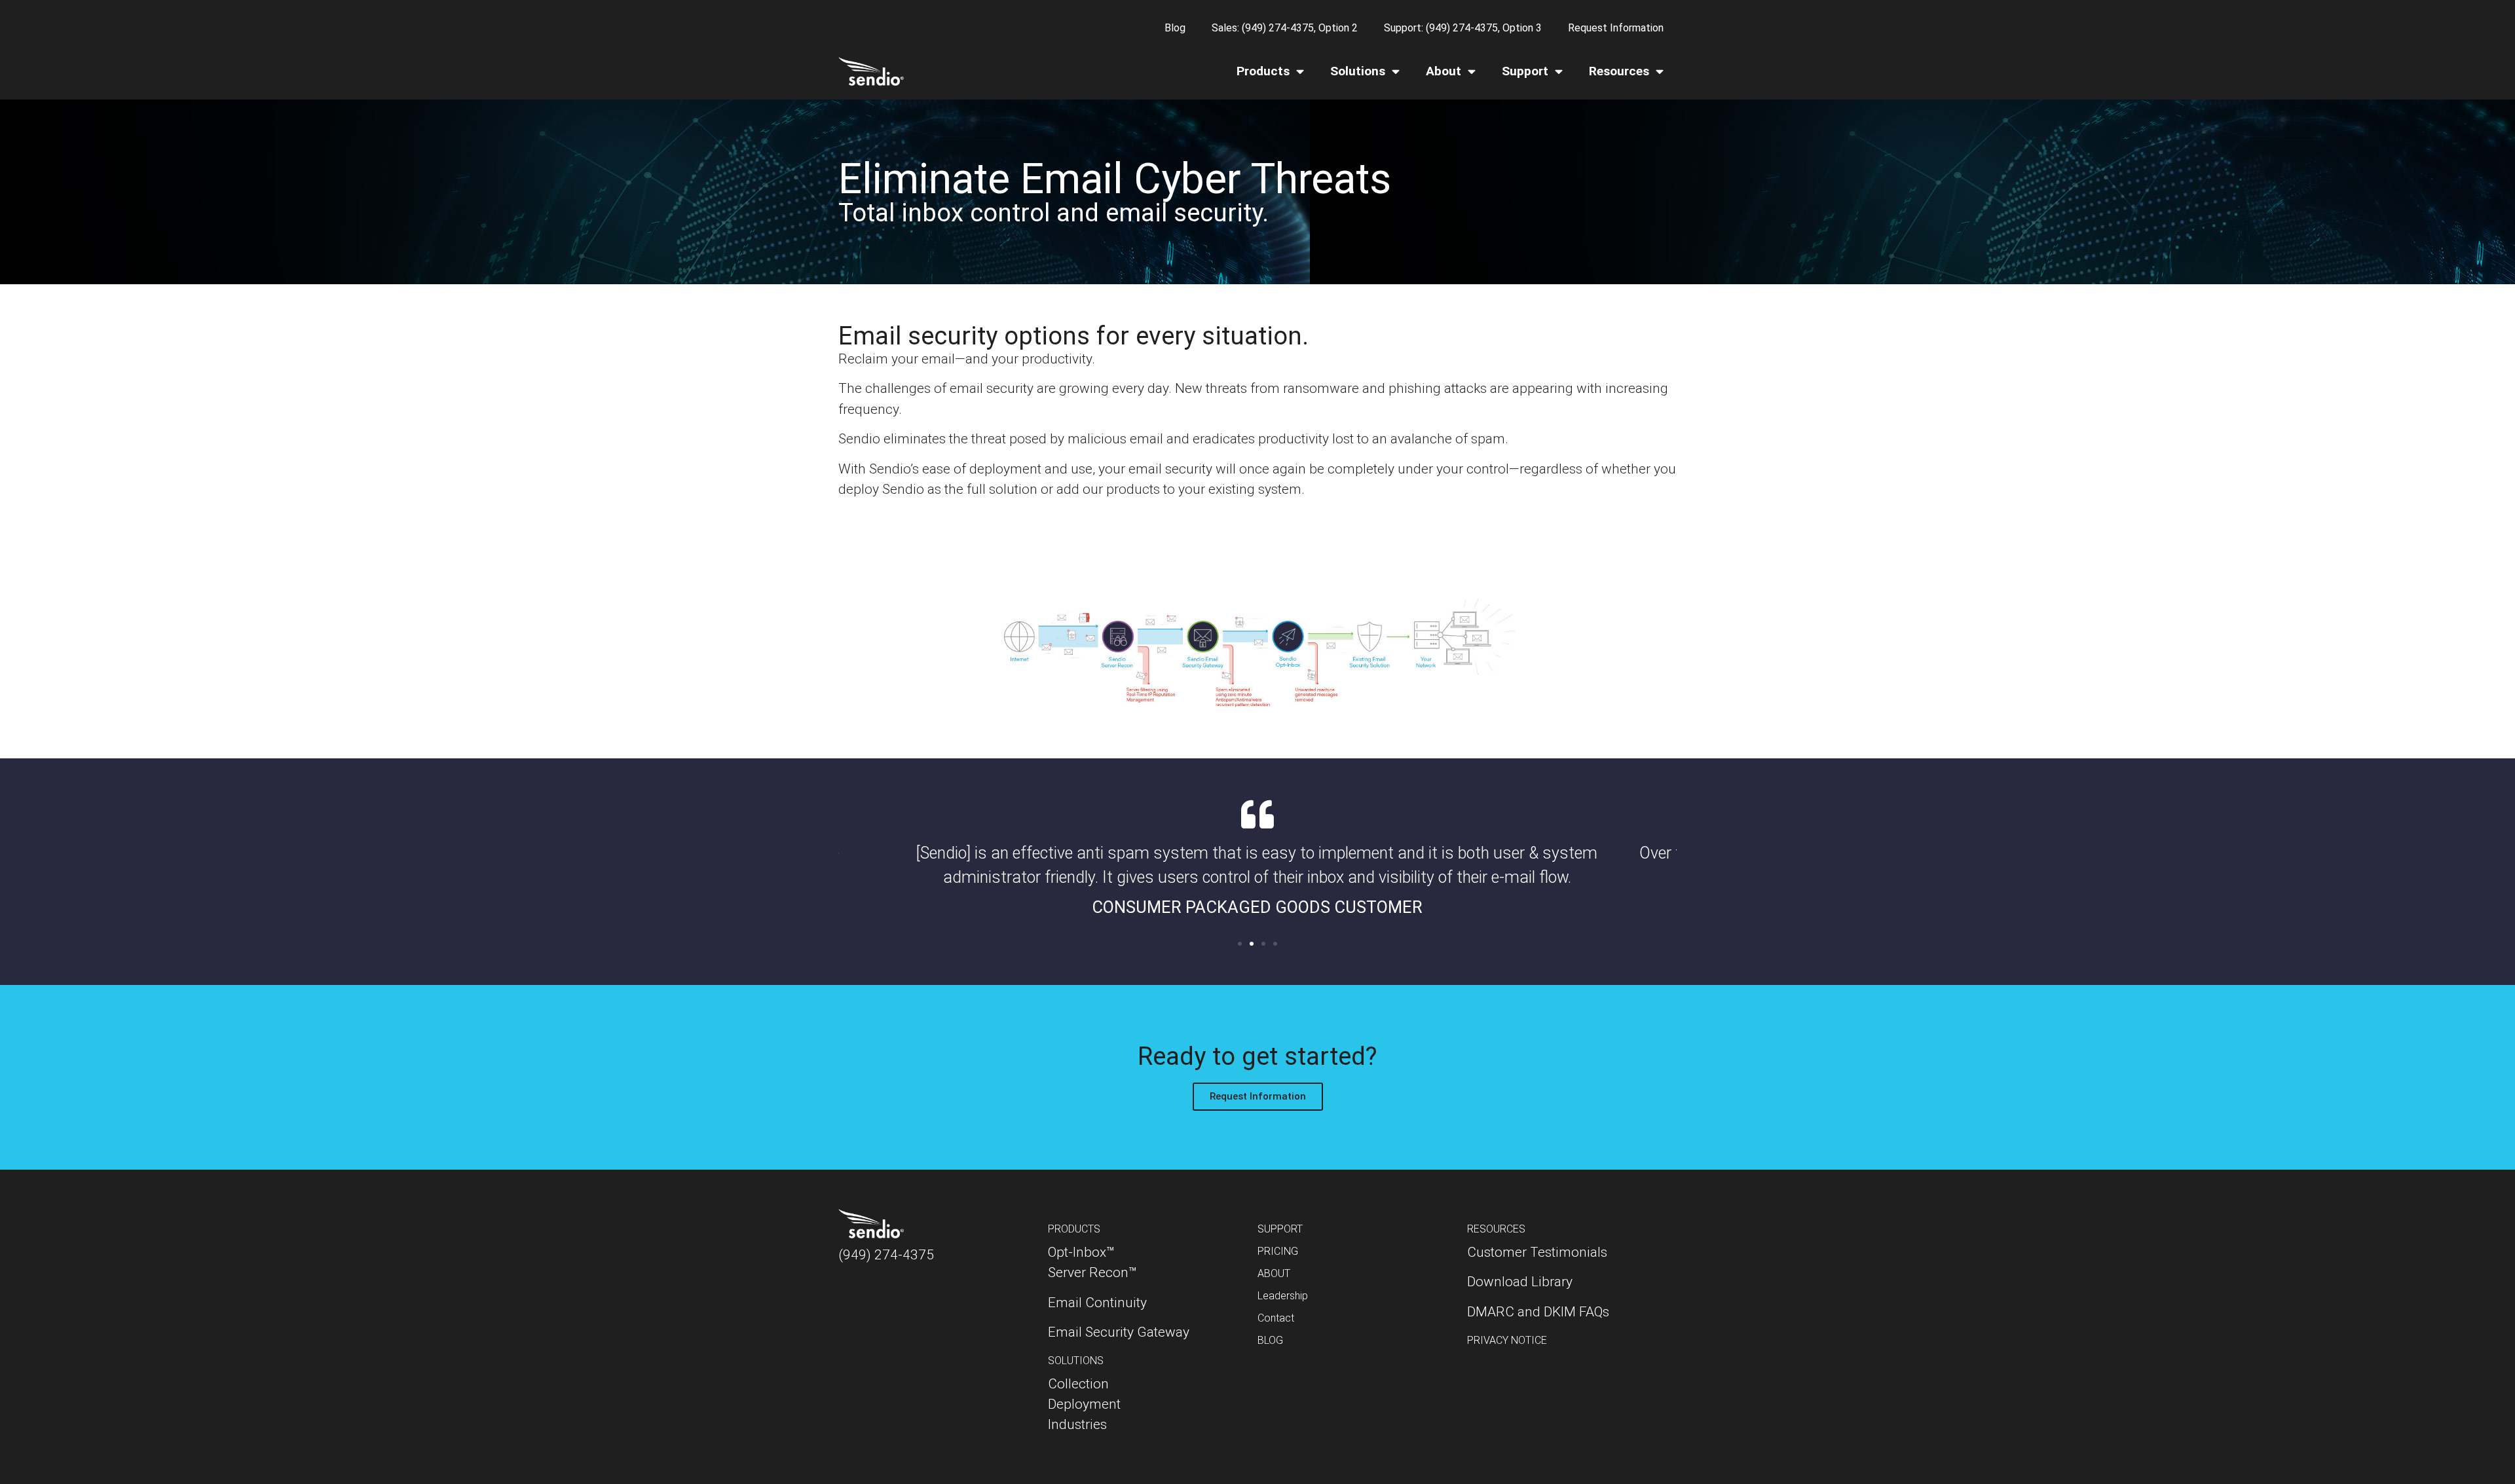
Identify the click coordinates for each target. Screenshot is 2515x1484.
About (1444, 71)
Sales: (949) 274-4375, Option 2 (1285, 28)
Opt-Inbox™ (1081, 1252)
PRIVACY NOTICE (1507, 1340)
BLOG (1270, 1340)
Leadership (1283, 1296)
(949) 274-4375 (886, 1255)
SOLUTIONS (1076, 1361)
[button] (1240, 944)
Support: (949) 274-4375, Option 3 (1463, 28)
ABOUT (1274, 1273)
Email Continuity (1097, 1303)
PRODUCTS (1074, 1229)
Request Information (1616, 28)
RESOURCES (1496, 1229)
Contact (1276, 1318)
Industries (1077, 1424)
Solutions (1358, 71)
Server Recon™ (1092, 1272)
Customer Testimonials (1537, 1252)
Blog (1175, 28)
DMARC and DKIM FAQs (1538, 1312)
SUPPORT (1280, 1229)
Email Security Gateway (1119, 1332)
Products (1263, 71)
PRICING (1278, 1251)
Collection (1078, 1384)
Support (1525, 71)
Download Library (1520, 1282)
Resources (1619, 71)
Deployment (1084, 1404)
